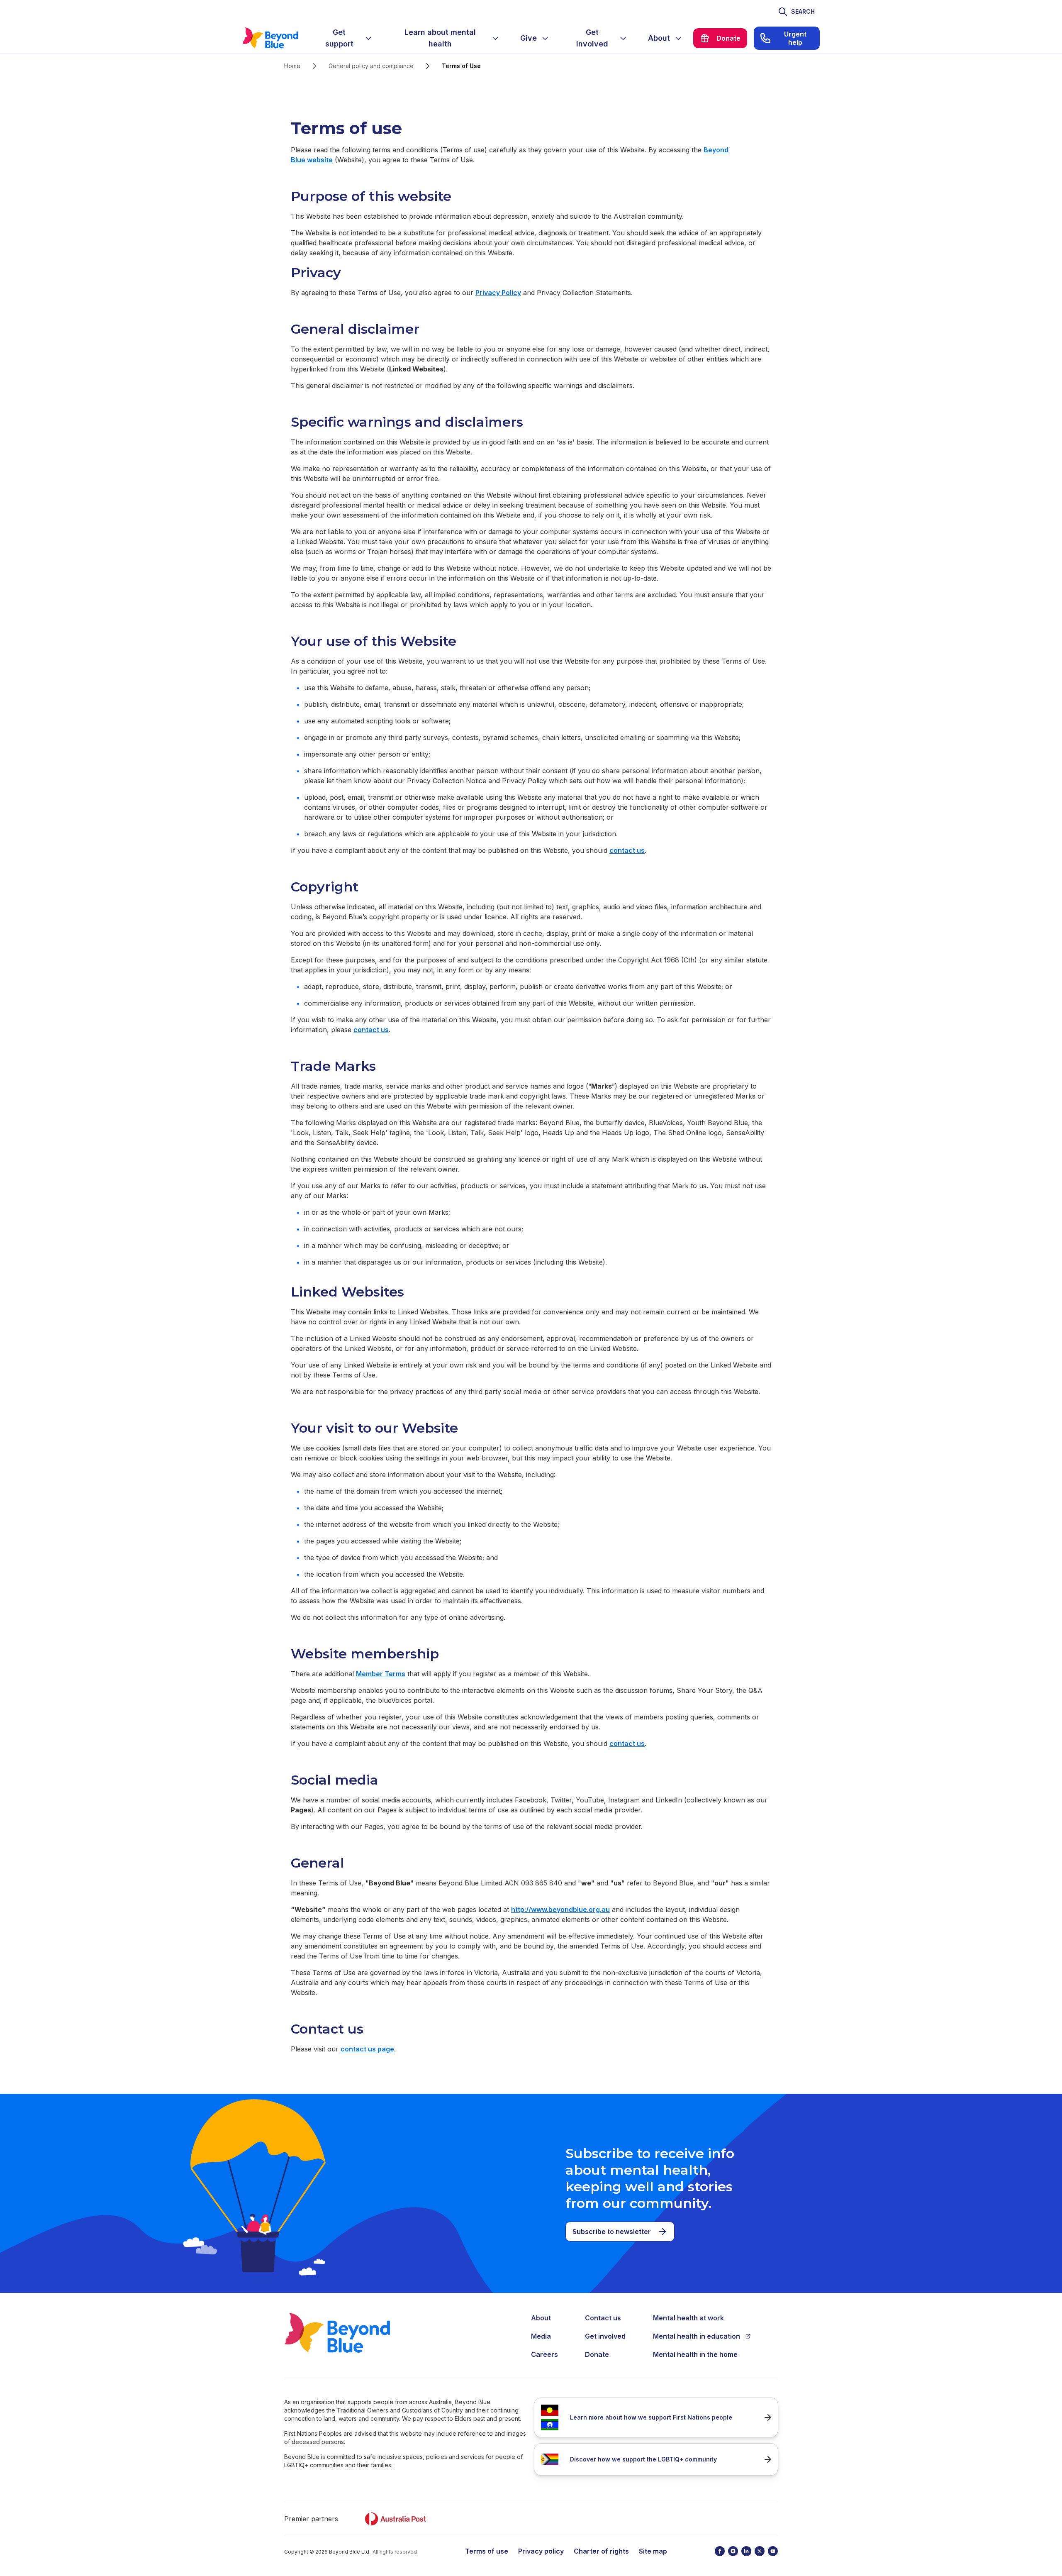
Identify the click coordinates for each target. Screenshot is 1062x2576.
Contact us (603, 2318)
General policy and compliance (371, 66)
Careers (544, 2354)
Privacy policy (541, 2551)
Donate (597, 2354)
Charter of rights (601, 2551)
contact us (627, 850)
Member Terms (381, 1674)
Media (541, 2336)
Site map (653, 2551)
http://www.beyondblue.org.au (560, 1909)
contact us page (367, 2049)
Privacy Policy (498, 293)
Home (292, 66)
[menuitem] (346, 38)
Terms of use (487, 2551)
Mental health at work (688, 2318)
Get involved (605, 2336)
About (541, 2318)
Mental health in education (697, 2336)
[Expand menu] (368, 38)
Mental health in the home (695, 2354)
